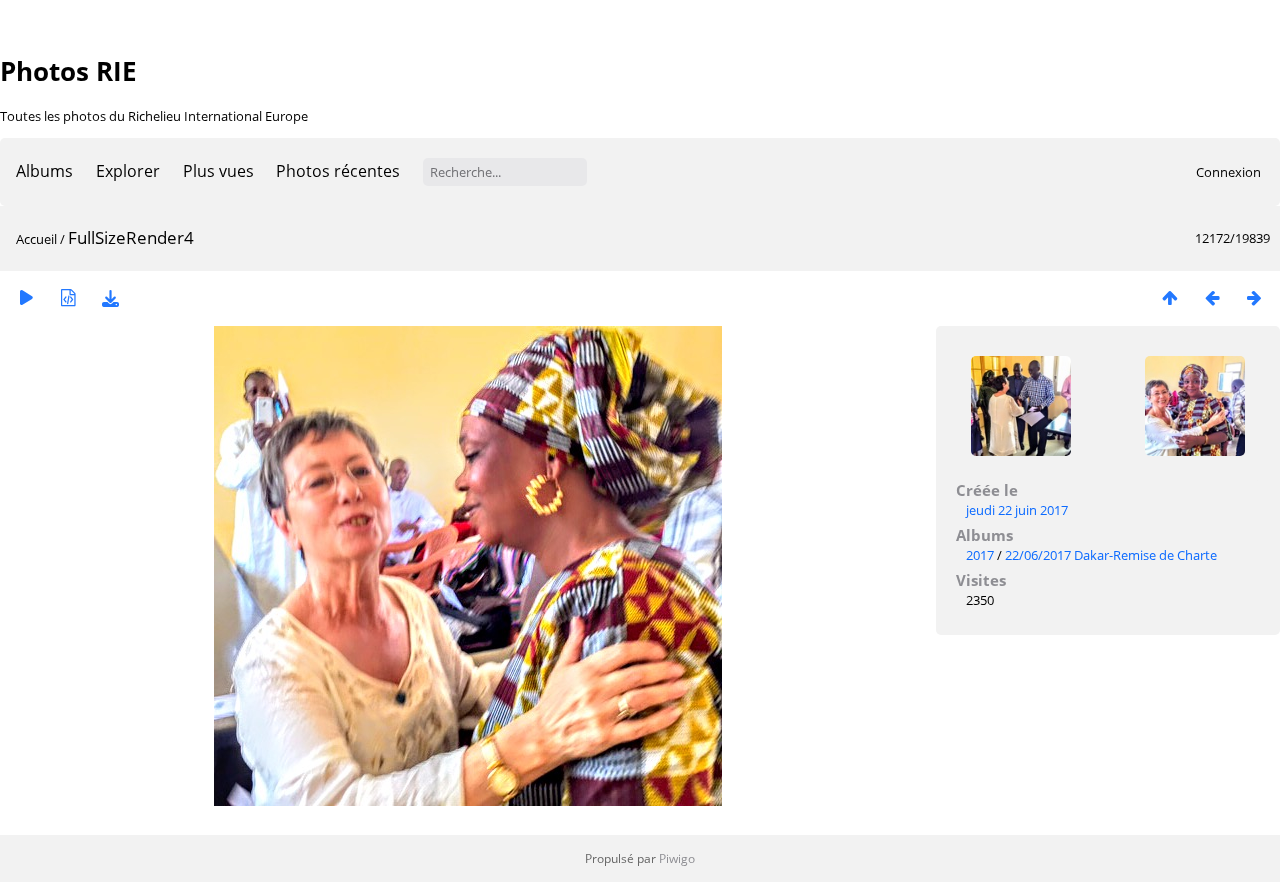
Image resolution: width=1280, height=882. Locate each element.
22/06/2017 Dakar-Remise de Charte (1111, 555)
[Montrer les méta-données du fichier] (68, 297)
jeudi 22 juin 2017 (1017, 510)
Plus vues (218, 171)
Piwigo (677, 858)
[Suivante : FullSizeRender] (1254, 297)
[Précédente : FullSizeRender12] (1212, 297)
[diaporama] (26, 297)
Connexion (1228, 172)
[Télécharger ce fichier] (110, 297)
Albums (44, 171)
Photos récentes (338, 171)
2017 (980, 555)
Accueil (36, 239)
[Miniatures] (1170, 297)
